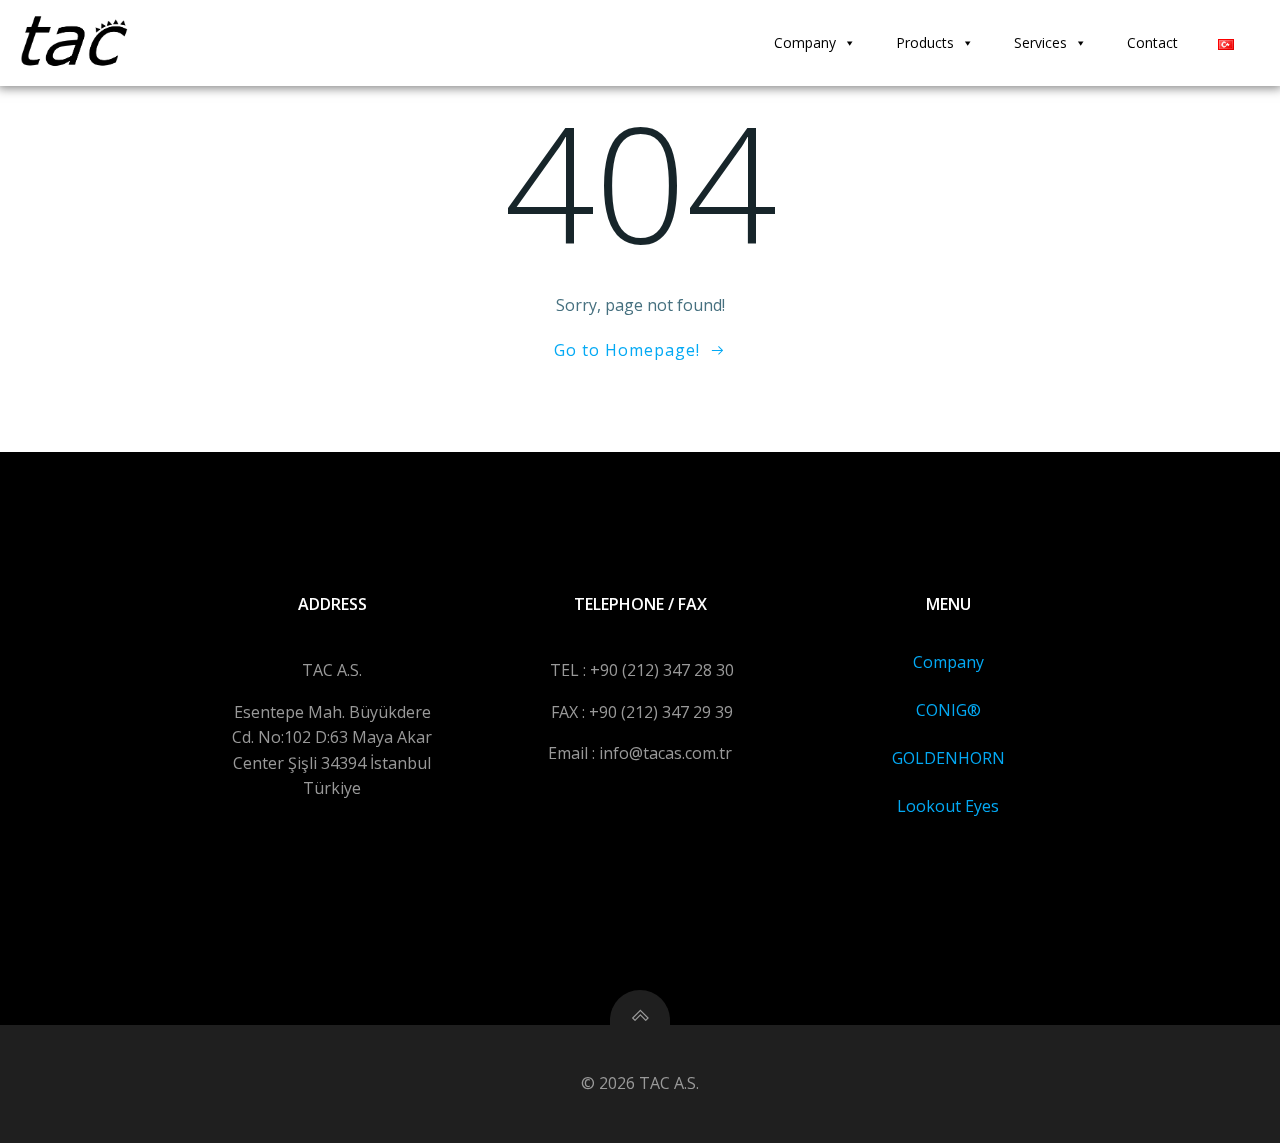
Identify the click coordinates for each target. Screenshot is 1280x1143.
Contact (1152, 42)
